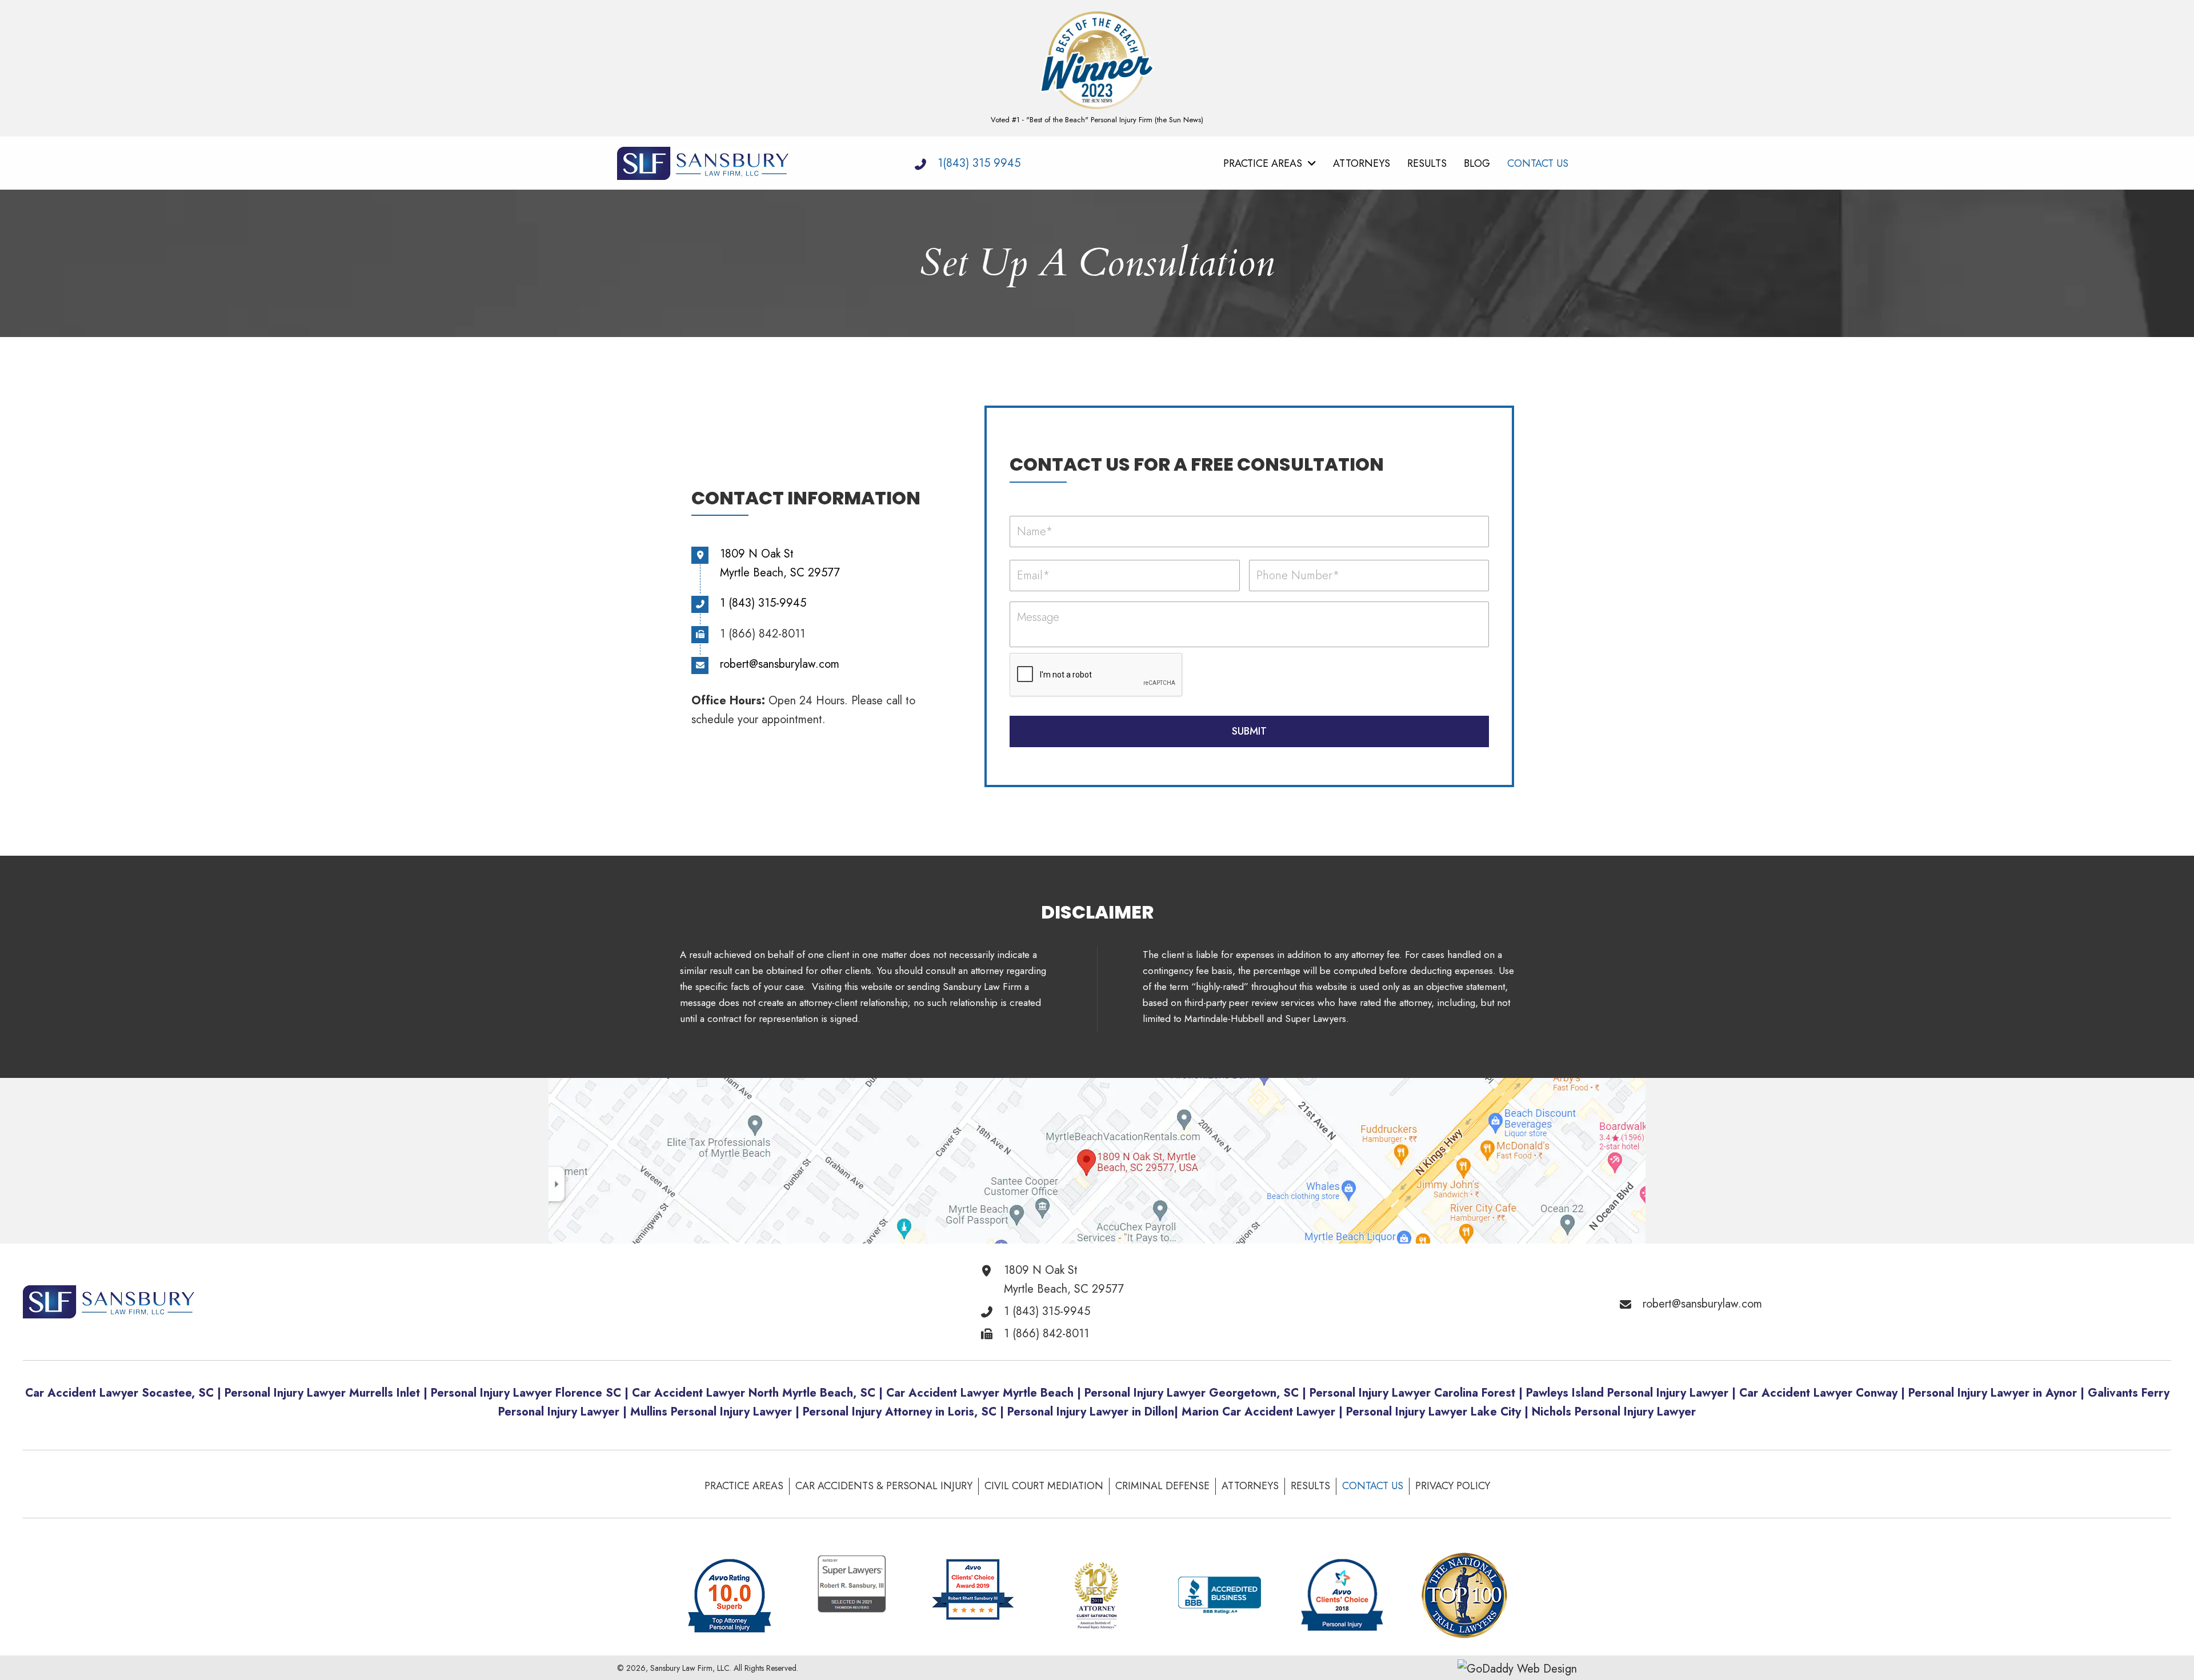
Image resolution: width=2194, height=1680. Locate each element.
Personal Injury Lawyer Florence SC (526, 1393)
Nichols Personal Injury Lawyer (1614, 1412)
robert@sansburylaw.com (780, 664)
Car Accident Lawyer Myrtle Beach (980, 1393)
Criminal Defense (1162, 1486)
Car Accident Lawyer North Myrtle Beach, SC (754, 1393)
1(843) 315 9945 (979, 163)
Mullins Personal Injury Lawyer (711, 1412)
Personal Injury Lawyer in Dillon (1091, 1412)
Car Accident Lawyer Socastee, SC (119, 1393)
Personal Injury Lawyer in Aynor (1993, 1393)
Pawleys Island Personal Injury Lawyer (1627, 1393)
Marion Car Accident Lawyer (1258, 1412)
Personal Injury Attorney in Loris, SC (900, 1412)
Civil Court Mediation (1044, 1486)
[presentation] (1096, 675)
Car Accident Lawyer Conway (1818, 1393)
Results (1310, 1486)
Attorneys (1250, 1486)
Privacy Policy (1453, 1486)
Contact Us (1373, 1486)
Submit (1249, 731)
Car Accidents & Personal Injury (884, 1486)
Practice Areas (744, 1486)
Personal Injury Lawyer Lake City (1435, 1412)
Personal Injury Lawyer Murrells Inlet (322, 1393)
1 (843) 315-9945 (763, 603)
